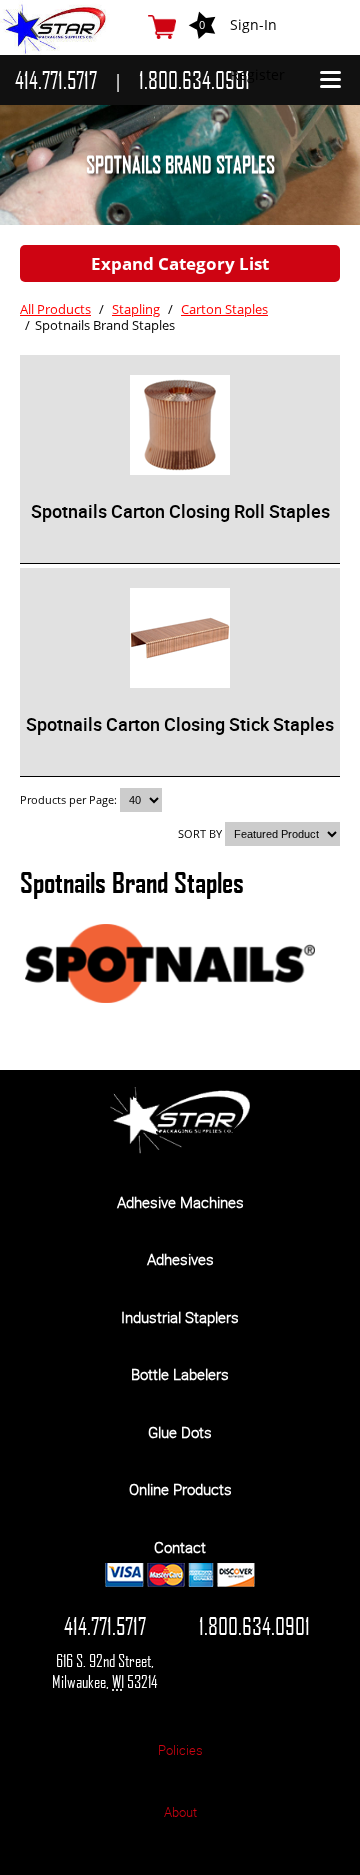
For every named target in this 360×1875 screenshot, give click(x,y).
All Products (55, 309)
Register (257, 74)
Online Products (180, 1489)
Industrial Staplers (180, 1317)
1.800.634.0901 (254, 1626)
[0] (162, 27)
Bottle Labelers (180, 1374)
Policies (180, 1750)
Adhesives (180, 1259)
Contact (180, 1547)
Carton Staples (224, 309)
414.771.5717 (105, 1626)
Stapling (136, 309)
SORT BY (200, 833)
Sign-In (253, 24)
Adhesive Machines (180, 1202)
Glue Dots (180, 1432)
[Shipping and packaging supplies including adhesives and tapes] (180, 1148)
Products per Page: (70, 799)
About (180, 1812)
